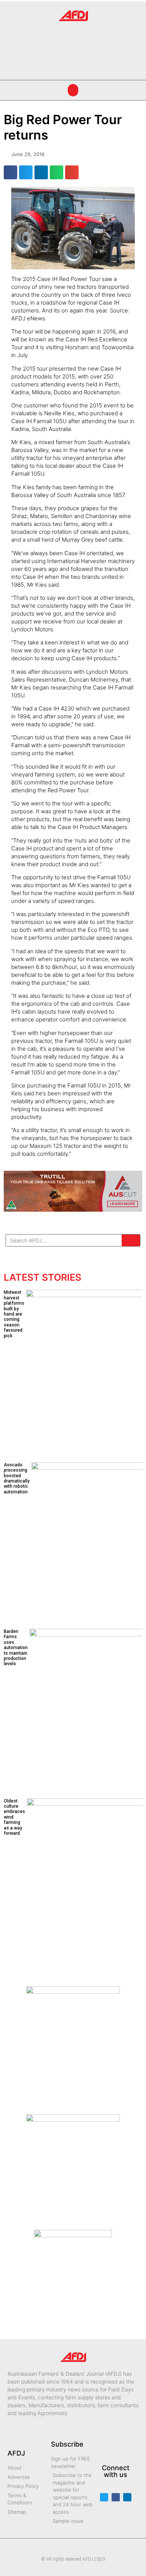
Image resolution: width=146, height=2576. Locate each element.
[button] (14, 48)
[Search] (131, 1240)
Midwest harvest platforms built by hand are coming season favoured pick (14, 1314)
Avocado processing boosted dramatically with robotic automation (17, 1478)
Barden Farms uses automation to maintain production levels (16, 1648)
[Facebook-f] (116, 2497)
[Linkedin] (127, 2497)
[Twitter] (104, 2497)
